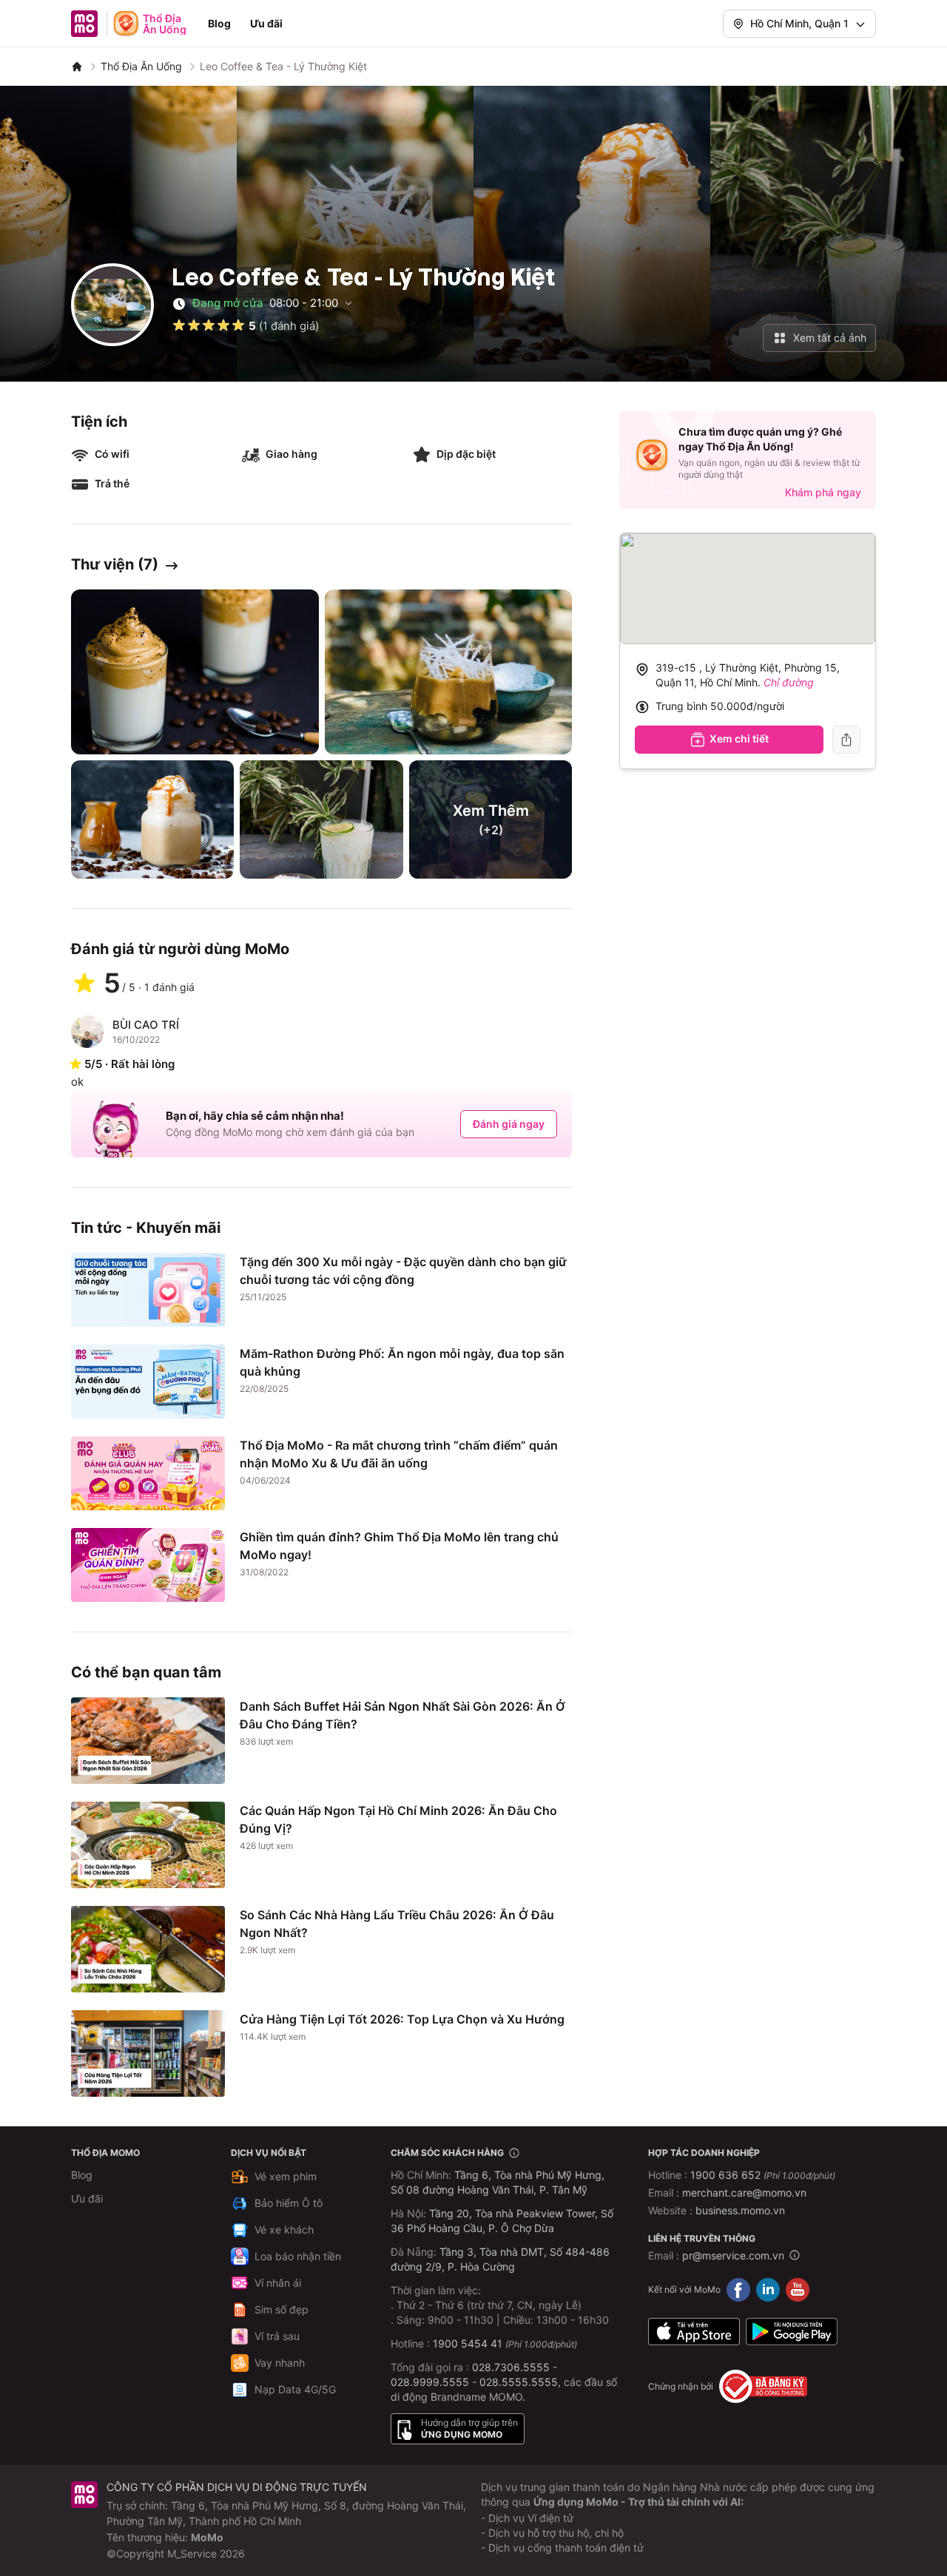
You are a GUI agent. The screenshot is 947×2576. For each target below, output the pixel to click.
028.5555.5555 (519, 2382)
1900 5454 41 (468, 2343)
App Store (694, 2331)
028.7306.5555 (511, 2367)
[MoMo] (77, 67)
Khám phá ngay (823, 492)
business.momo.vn (740, 2210)
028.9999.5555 (430, 2382)
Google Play (792, 2331)
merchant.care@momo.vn (744, 2193)
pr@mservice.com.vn (733, 2255)
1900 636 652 (763, 2175)
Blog (219, 23)
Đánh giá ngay (509, 1124)
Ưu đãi (266, 23)
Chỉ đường (789, 682)
